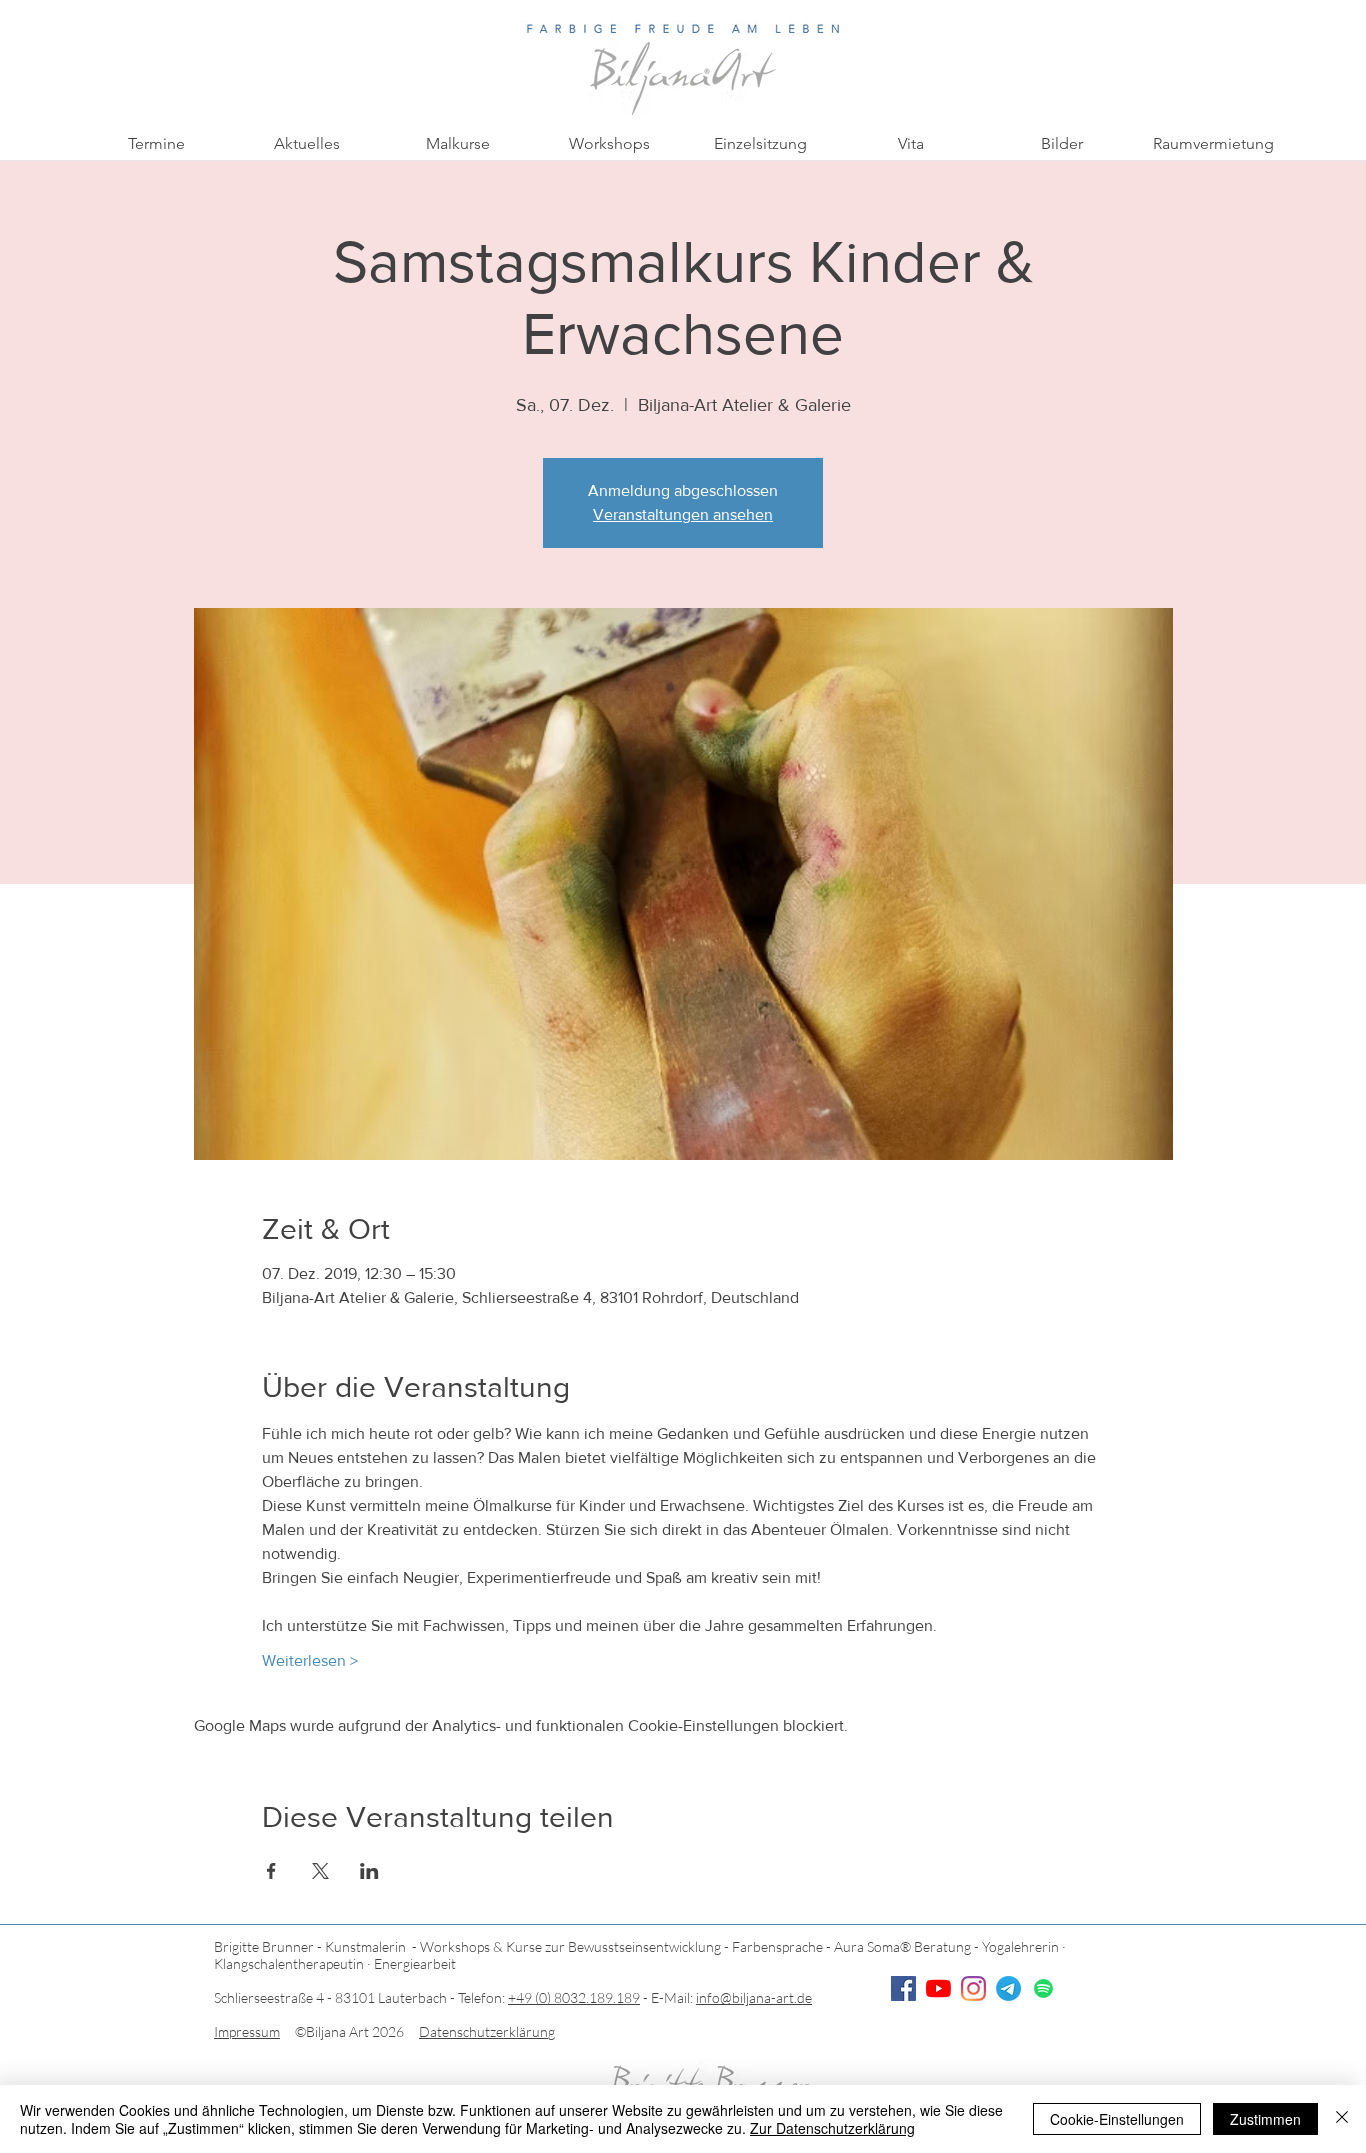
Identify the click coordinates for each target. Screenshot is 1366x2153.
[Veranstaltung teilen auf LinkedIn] (369, 1871)
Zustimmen (1265, 2119)
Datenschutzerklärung (487, 2031)
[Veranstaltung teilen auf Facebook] (271, 1871)
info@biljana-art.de (754, 1997)
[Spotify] (1043, 1988)
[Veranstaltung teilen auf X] (320, 1871)
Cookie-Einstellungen (1117, 2119)
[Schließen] (1342, 2119)
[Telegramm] (1008, 1988)
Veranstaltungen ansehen (683, 514)
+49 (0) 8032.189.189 (574, 1997)
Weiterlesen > (310, 1660)
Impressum (247, 2031)
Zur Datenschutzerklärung (832, 2128)
